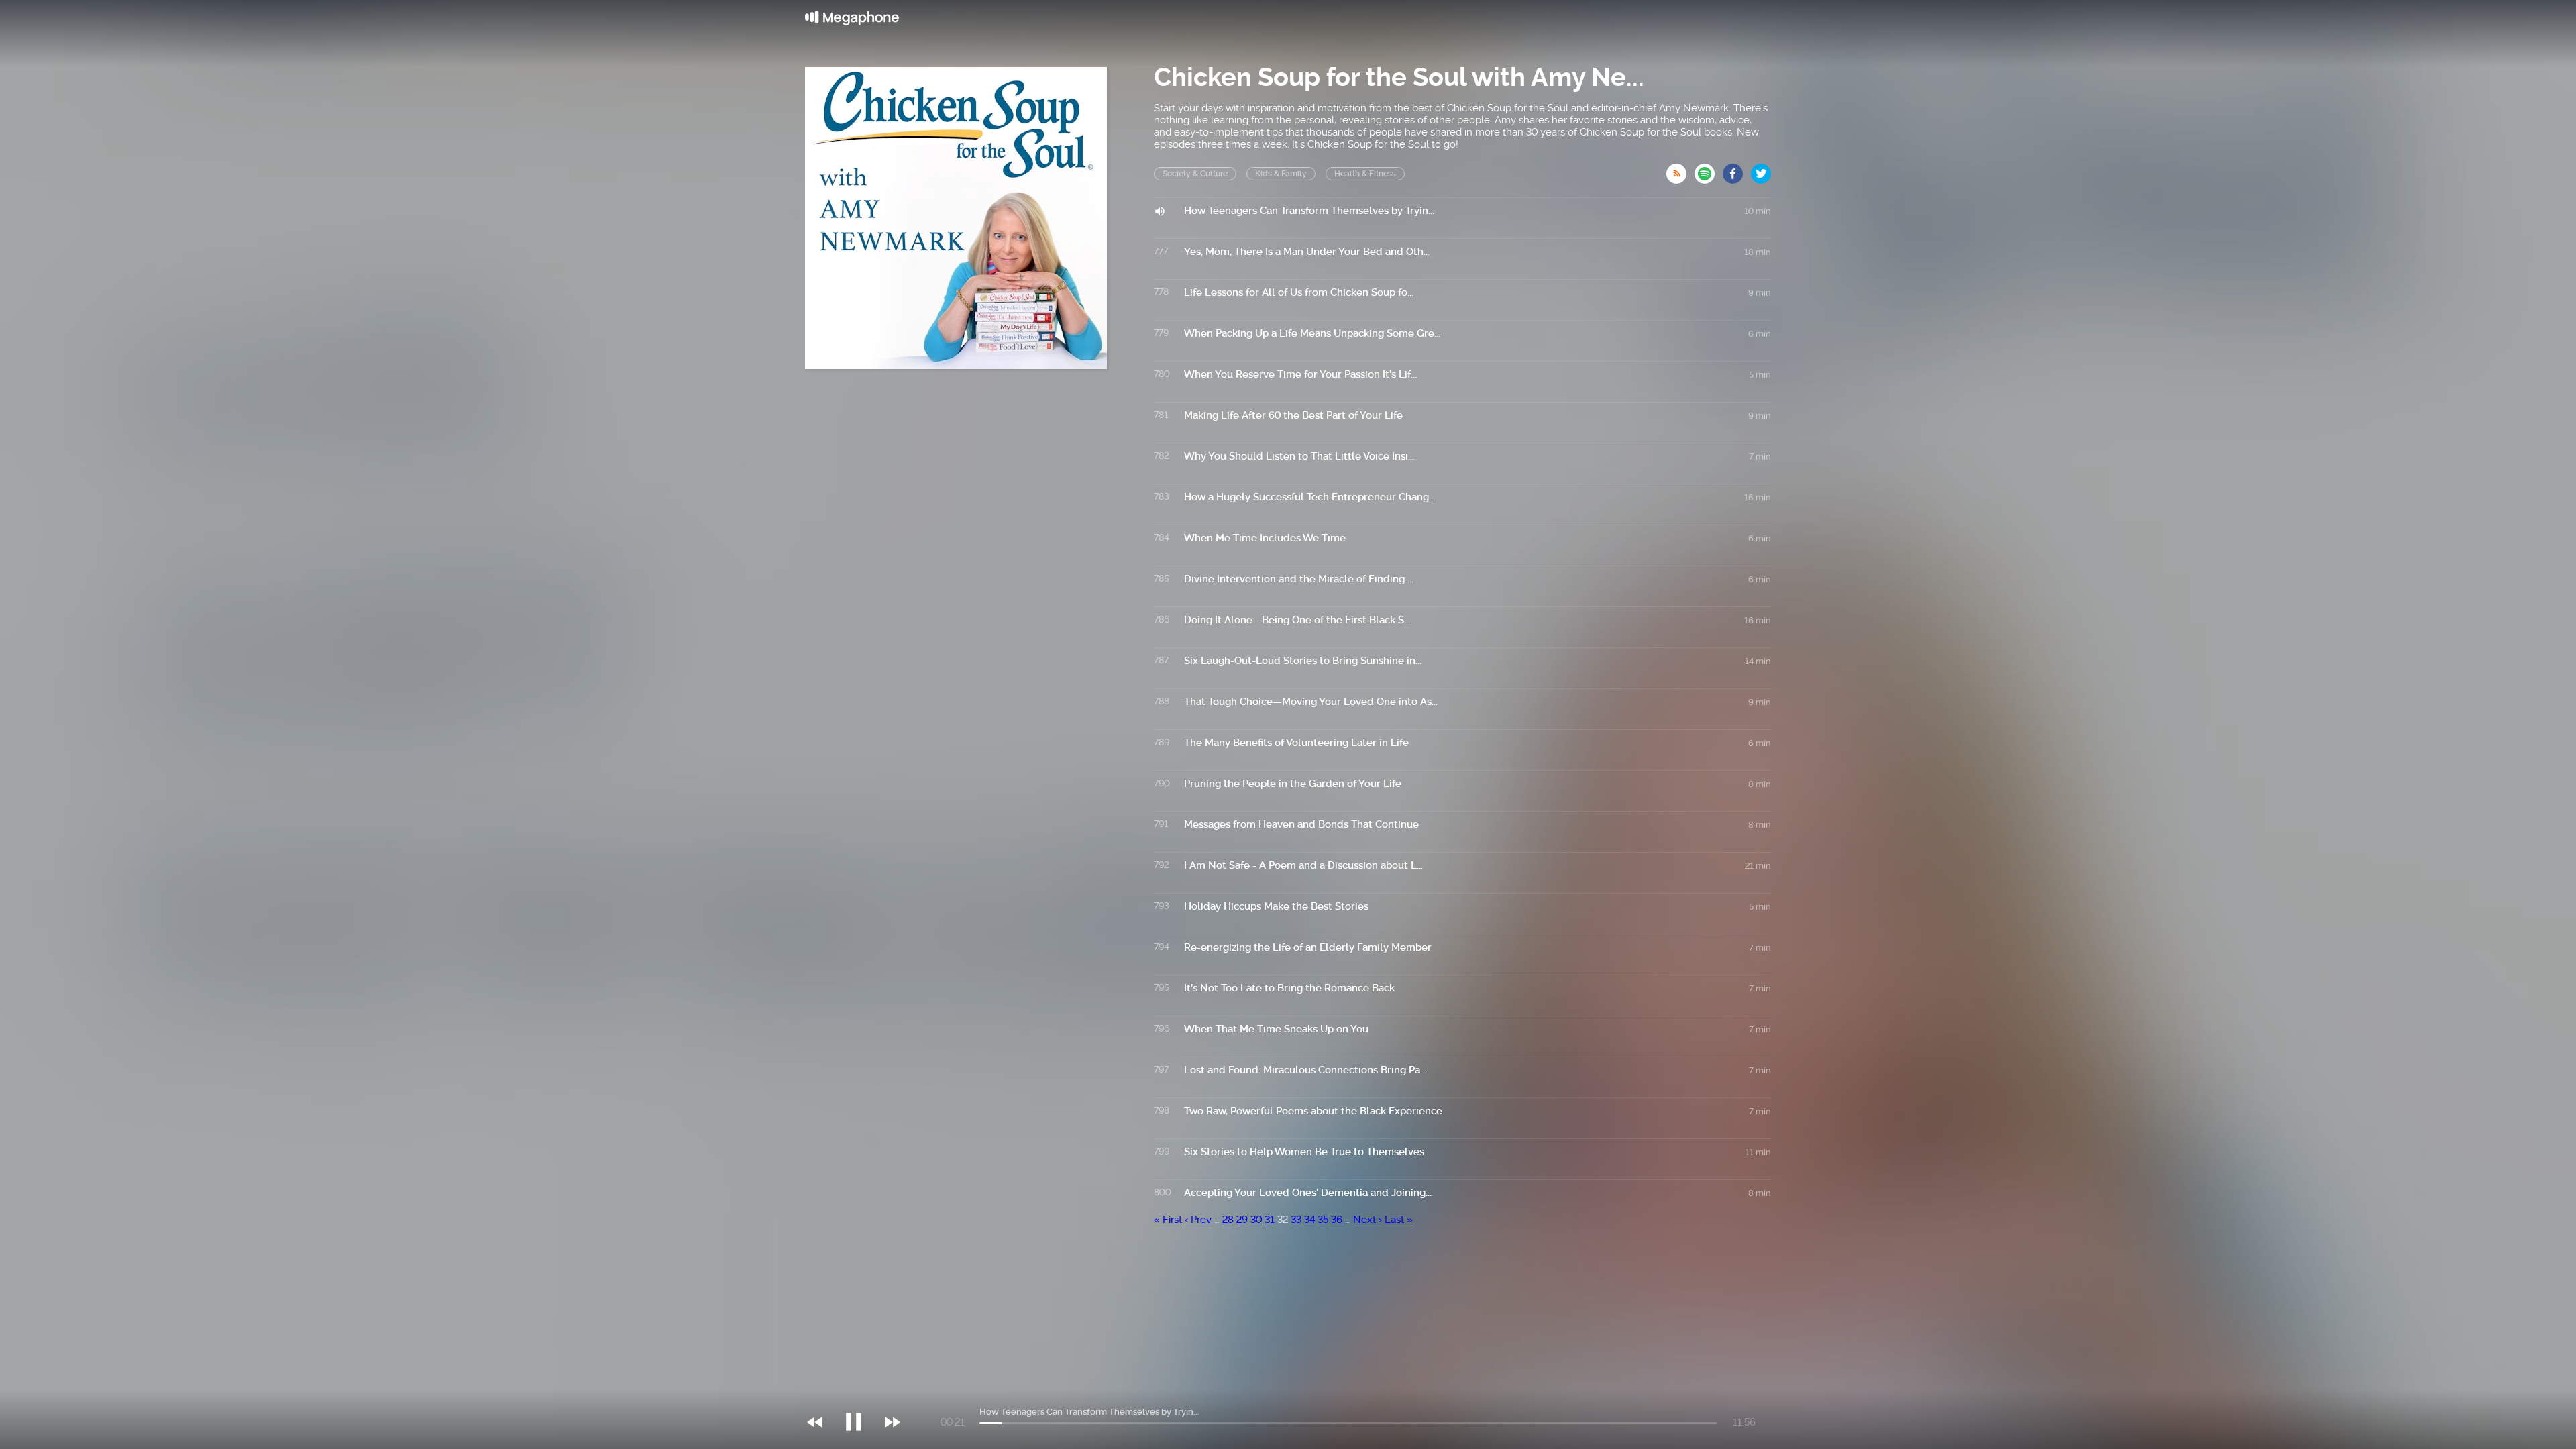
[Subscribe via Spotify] (1709, 170)
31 (1270, 1220)
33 (1296, 1220)
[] (860, 1395)
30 (1256, 1220)
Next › (1367, 1220)
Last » (1399, 1220)
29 (1242, 1220)
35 (1323, 1220)
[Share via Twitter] (1761, 170)
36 (1337, 1220)
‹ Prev (1198, 1220)
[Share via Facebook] (1737, 170)
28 (1228, 1220)
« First (1168, 1220)
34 (1309, 1220)
